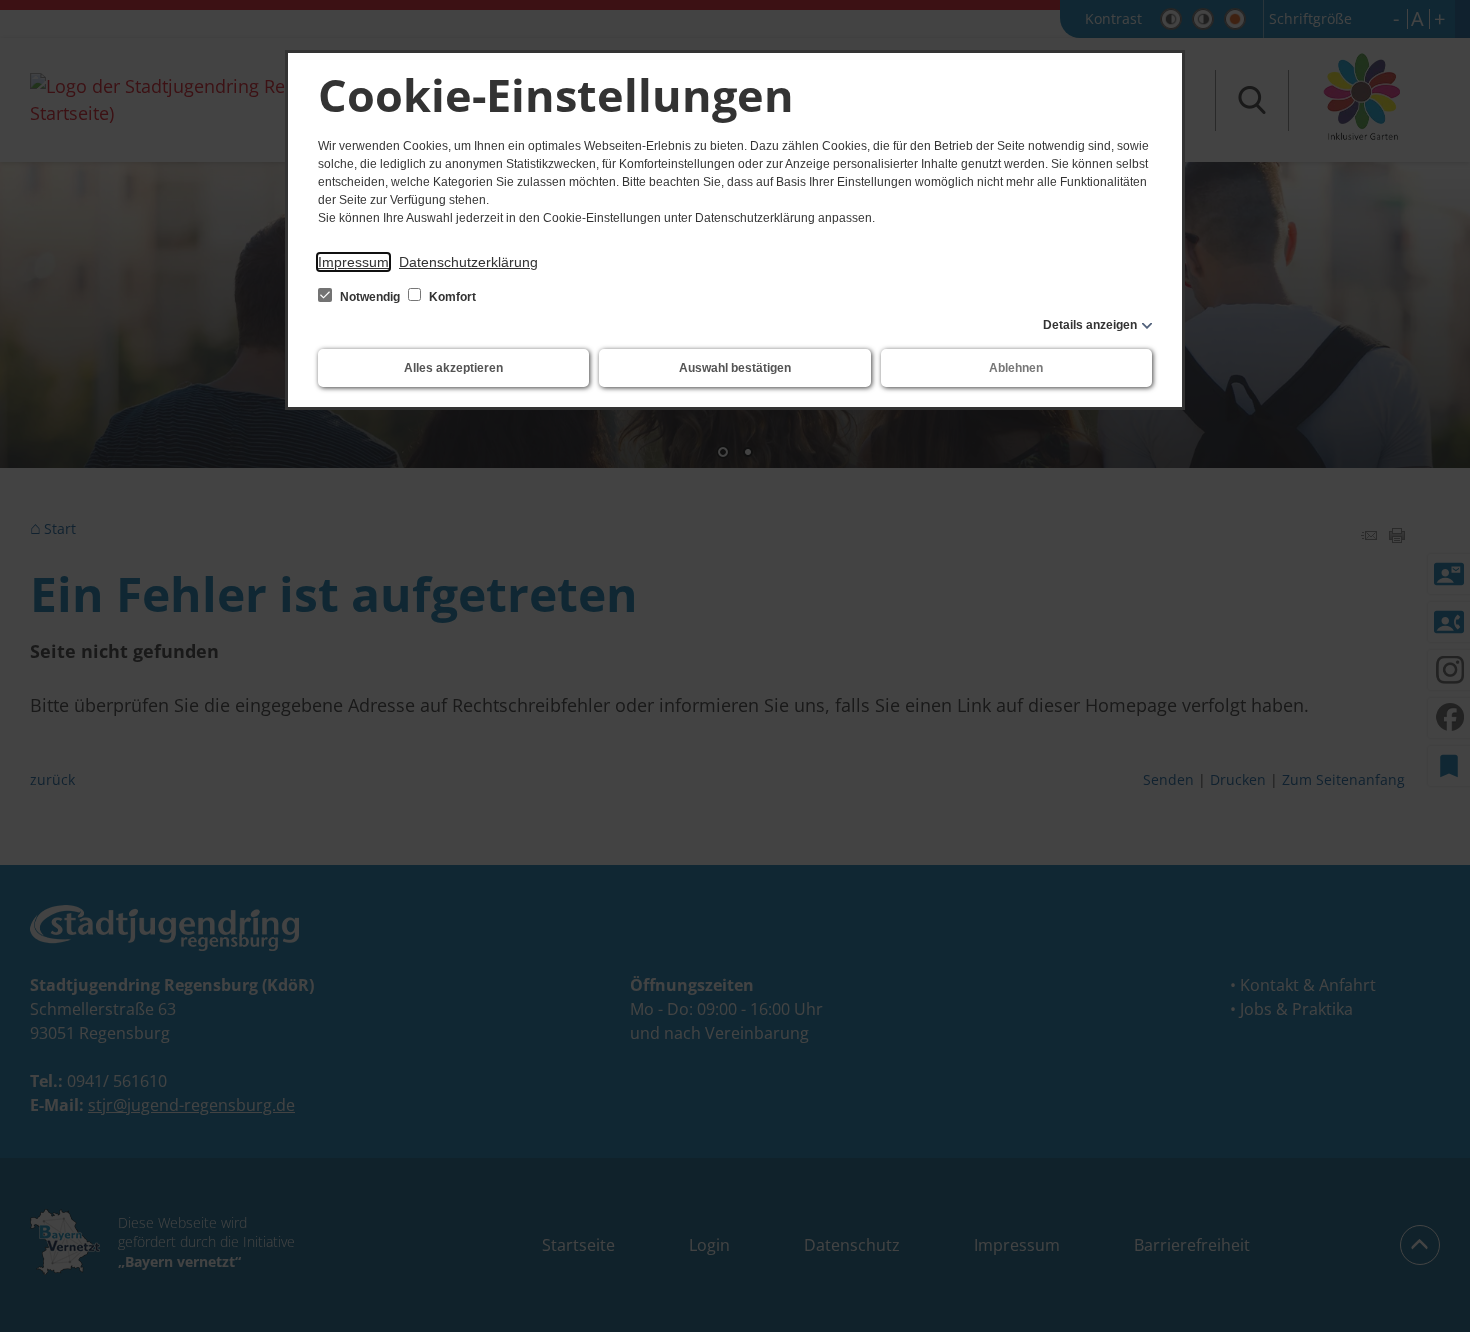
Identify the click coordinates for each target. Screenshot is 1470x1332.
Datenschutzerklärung (468, 262)
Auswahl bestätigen (735, 368)
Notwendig (370, 297)
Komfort (451, 297)
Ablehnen (1016, 368)
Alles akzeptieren (453, 368)
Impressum (353, 262)
